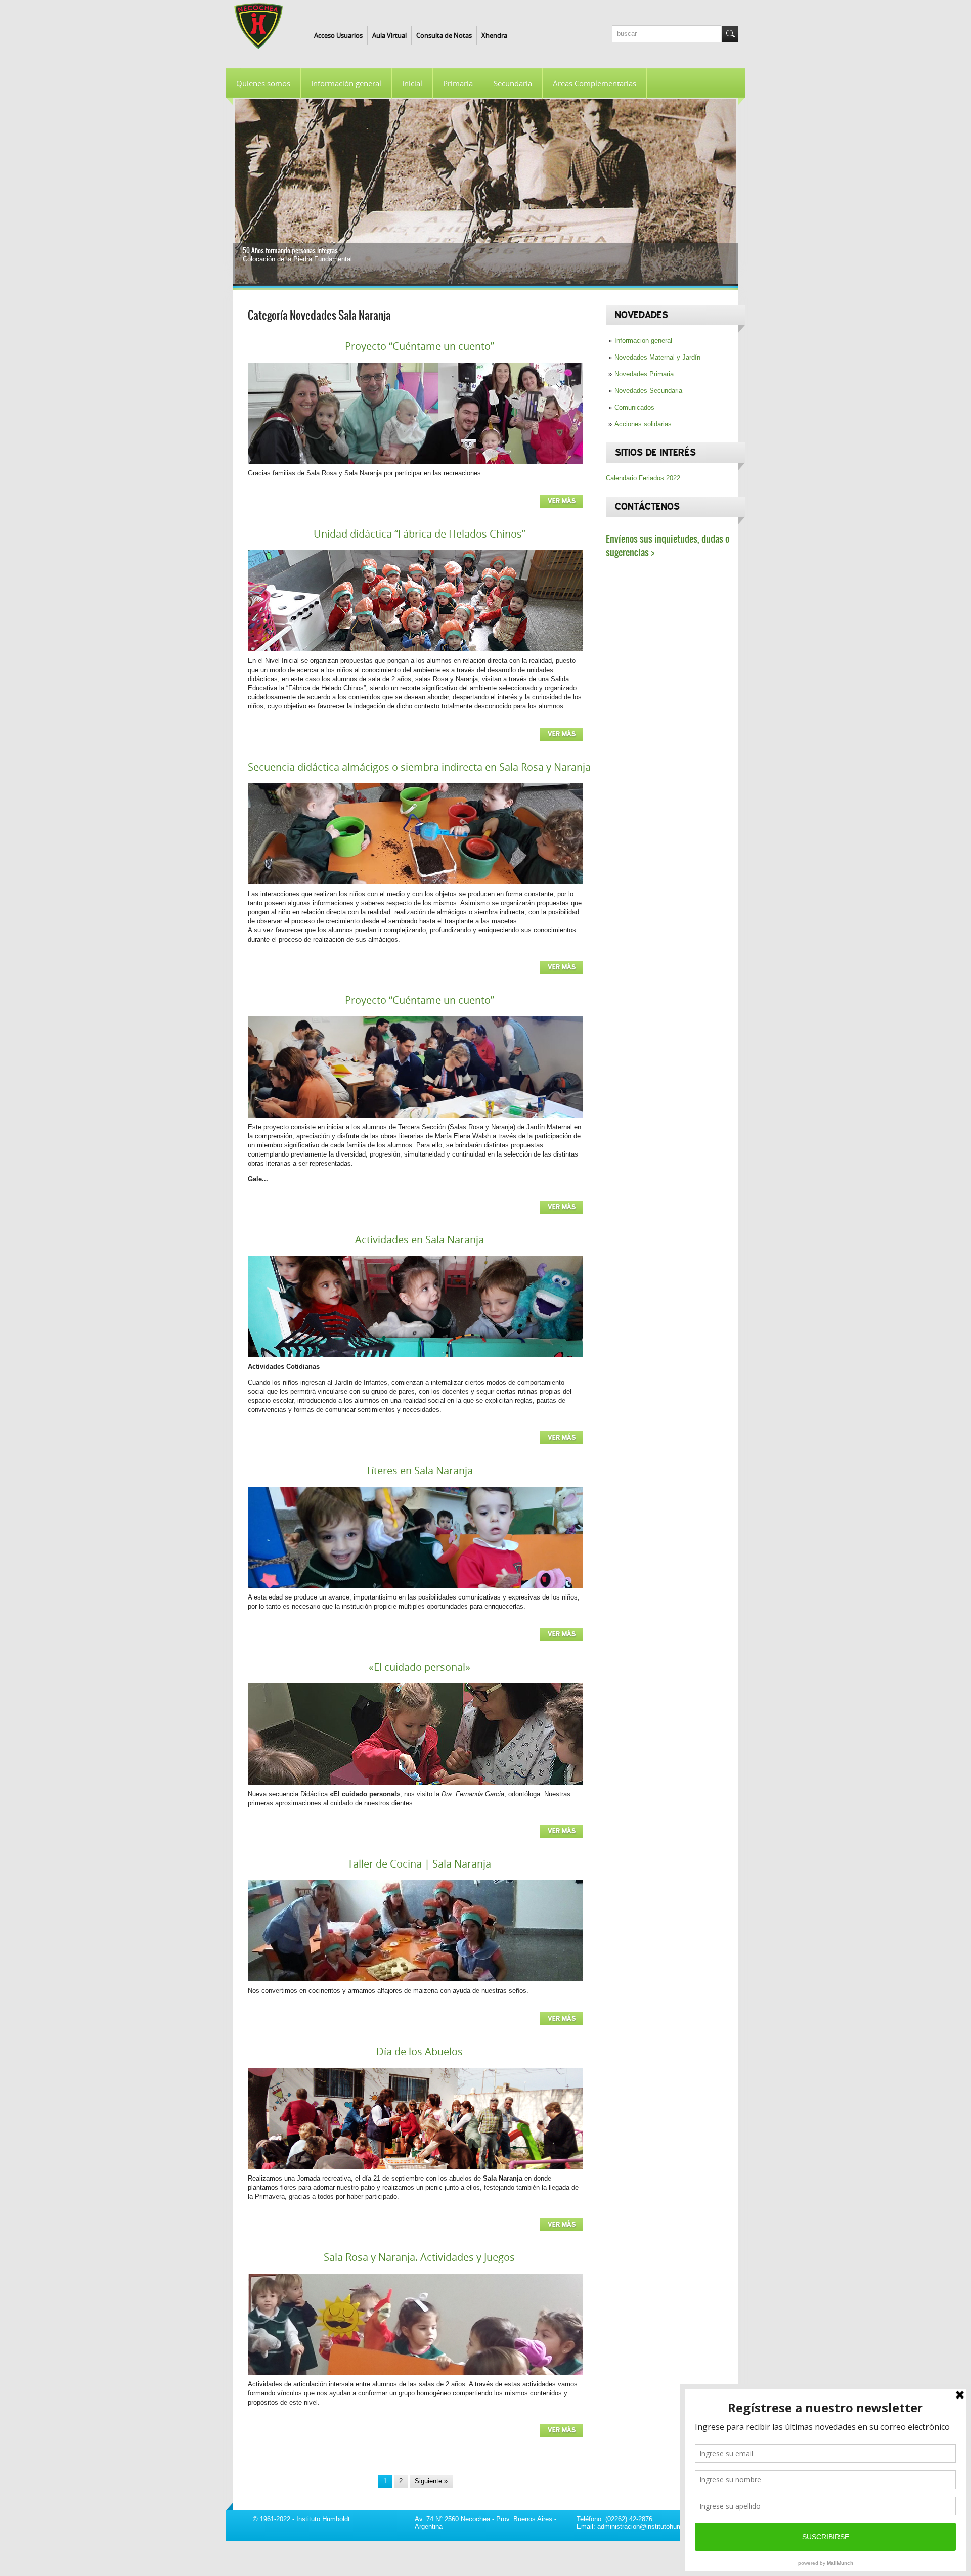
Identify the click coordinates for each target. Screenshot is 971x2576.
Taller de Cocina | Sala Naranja (419, 1864)
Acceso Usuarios (338, 35)
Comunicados (634, 407)
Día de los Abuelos (420, 2051)
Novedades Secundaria (648, 391)
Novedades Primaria (644, 374)
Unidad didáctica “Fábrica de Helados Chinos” (420, 534)
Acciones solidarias (643, 424)
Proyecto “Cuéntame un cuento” (420, 346)
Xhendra (494, 35)
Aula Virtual (389, 35)
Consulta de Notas (444, 35)
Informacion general (643, 341)
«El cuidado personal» (420, 1667)
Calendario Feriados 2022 (643, 478)
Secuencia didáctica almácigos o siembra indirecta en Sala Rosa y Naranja (419, 767)
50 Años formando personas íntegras (290, 251)
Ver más (562, 501)
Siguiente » (431, 2481)
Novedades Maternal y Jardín (657, 357)
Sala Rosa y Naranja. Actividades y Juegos (419, 2257)
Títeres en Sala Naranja (419, 1470)
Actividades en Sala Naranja (420, 1240)
